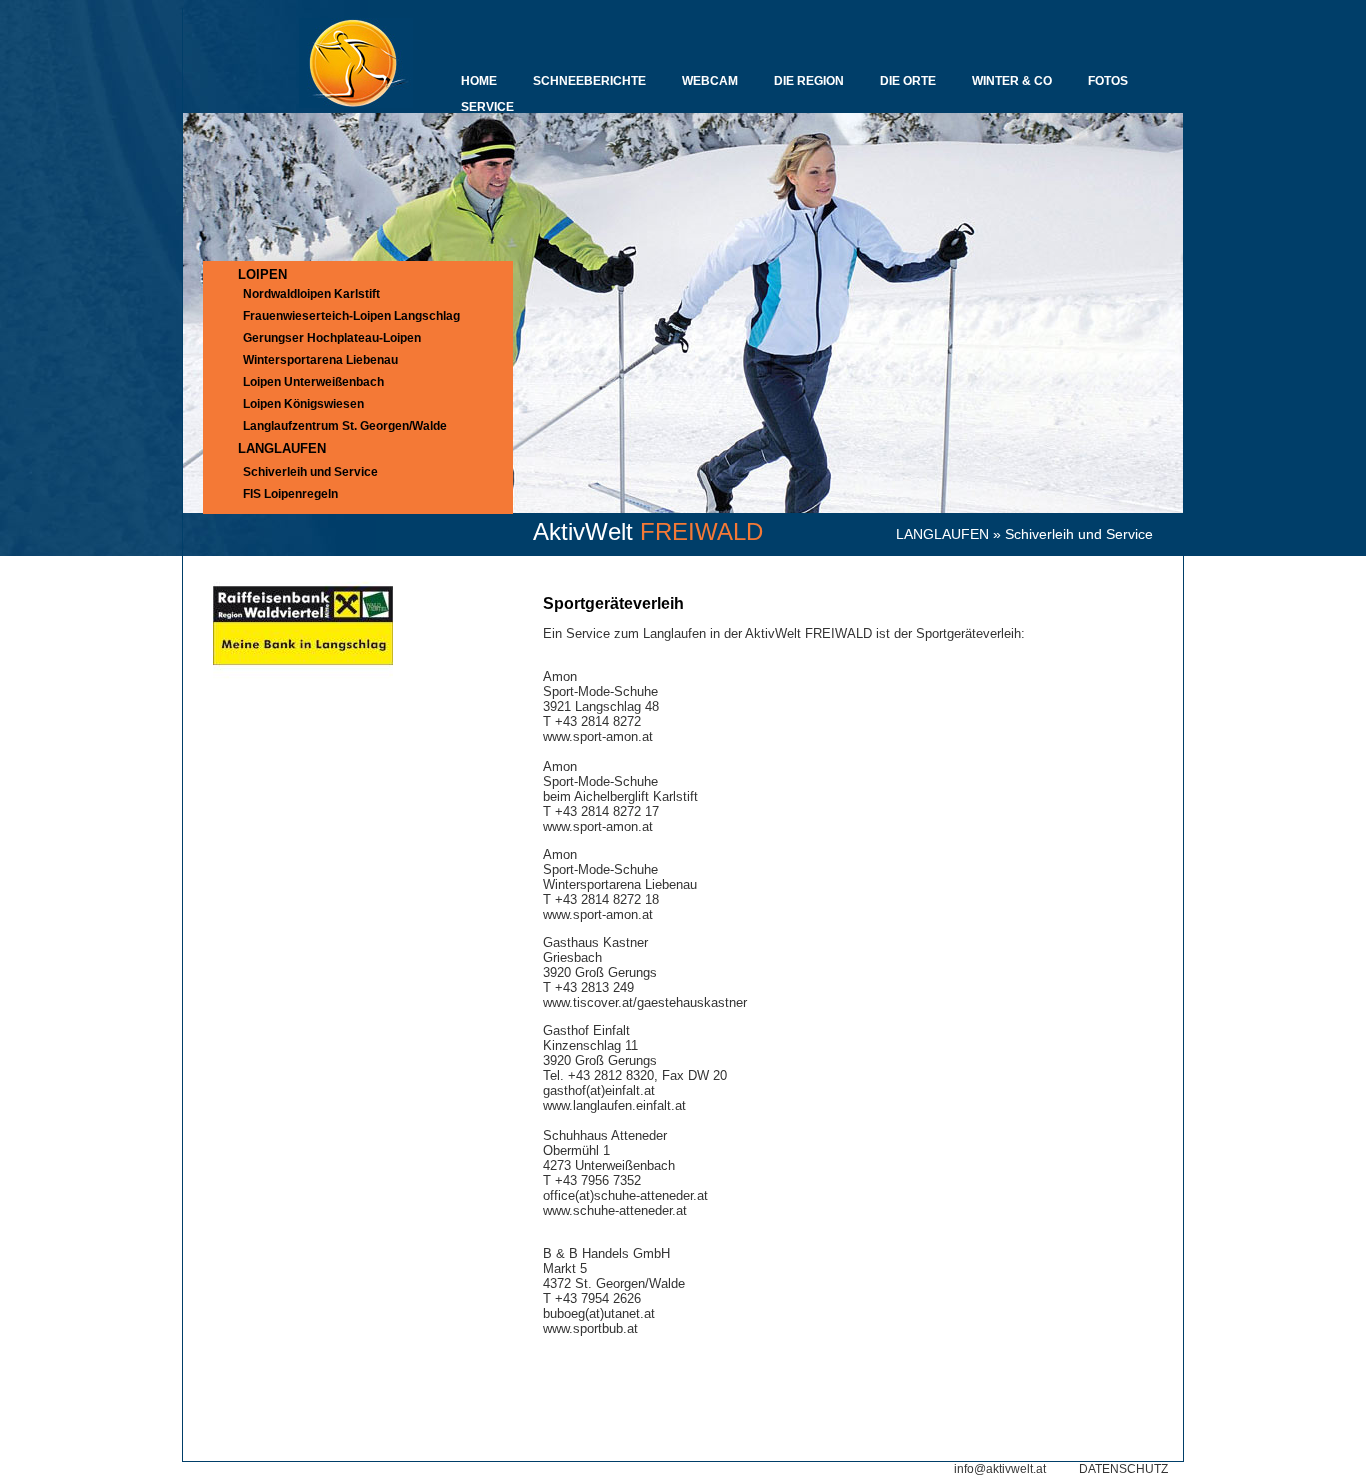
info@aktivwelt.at (1000, 1469)
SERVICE (487, 107)
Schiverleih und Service (310, 472)
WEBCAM (710, 81)
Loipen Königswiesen (303, 404)
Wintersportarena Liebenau (320, 360)
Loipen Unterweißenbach (313, 382)
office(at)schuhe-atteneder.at (625, 1195)
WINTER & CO (1012, 81)
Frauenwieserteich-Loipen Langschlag (351, 316)
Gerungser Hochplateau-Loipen (332, 338)
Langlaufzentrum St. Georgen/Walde (345, 426)
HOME (479, 81)
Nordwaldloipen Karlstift (311, 294)
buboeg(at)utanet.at (599, 1313)
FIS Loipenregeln (290, 494)
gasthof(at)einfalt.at (599, 1090)
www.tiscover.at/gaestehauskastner (645, 1002)
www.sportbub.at (590, 1328)
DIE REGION (809, 81)
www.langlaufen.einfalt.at (614, 1105)
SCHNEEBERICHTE (589, 81)
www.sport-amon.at (598, 736)
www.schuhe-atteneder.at (615, 1210)
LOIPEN (262, 274)
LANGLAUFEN (942, 534)
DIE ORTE (908, 81)
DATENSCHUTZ (1123, 1469)
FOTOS (1108, 81)
